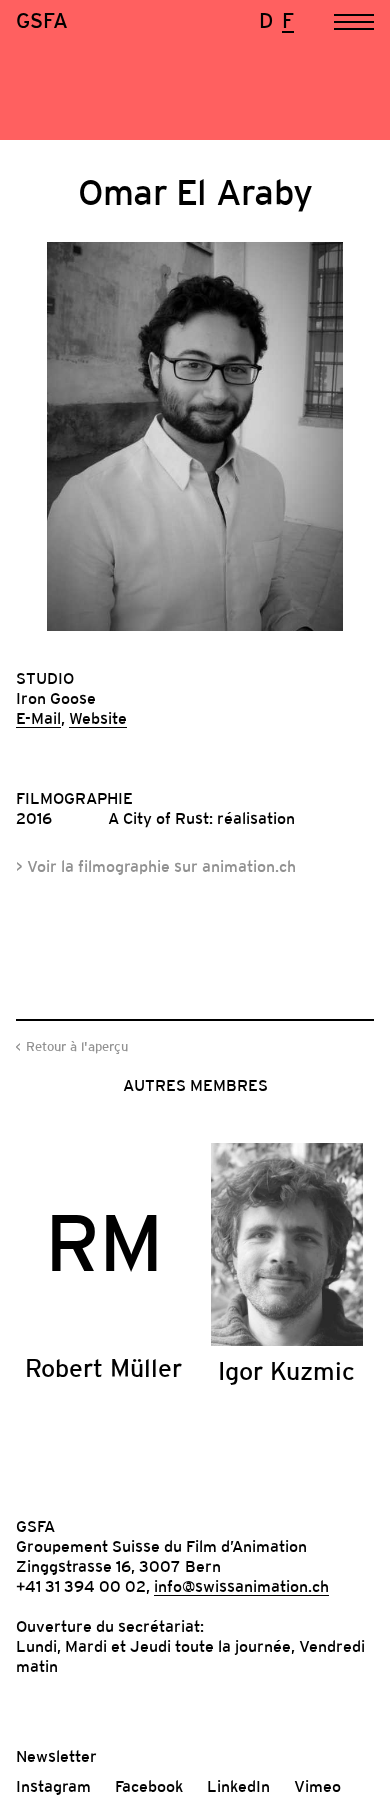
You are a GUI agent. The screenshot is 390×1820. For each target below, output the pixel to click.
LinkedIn (238, 1786)
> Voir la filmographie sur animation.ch (156, 866)
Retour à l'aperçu (77, 1046)
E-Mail (38, 718)
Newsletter (56, 1756)
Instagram (53, 1786)
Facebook (149, 1786)
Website (98, 718)
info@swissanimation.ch (241, 1586)
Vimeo (317, 1786)
